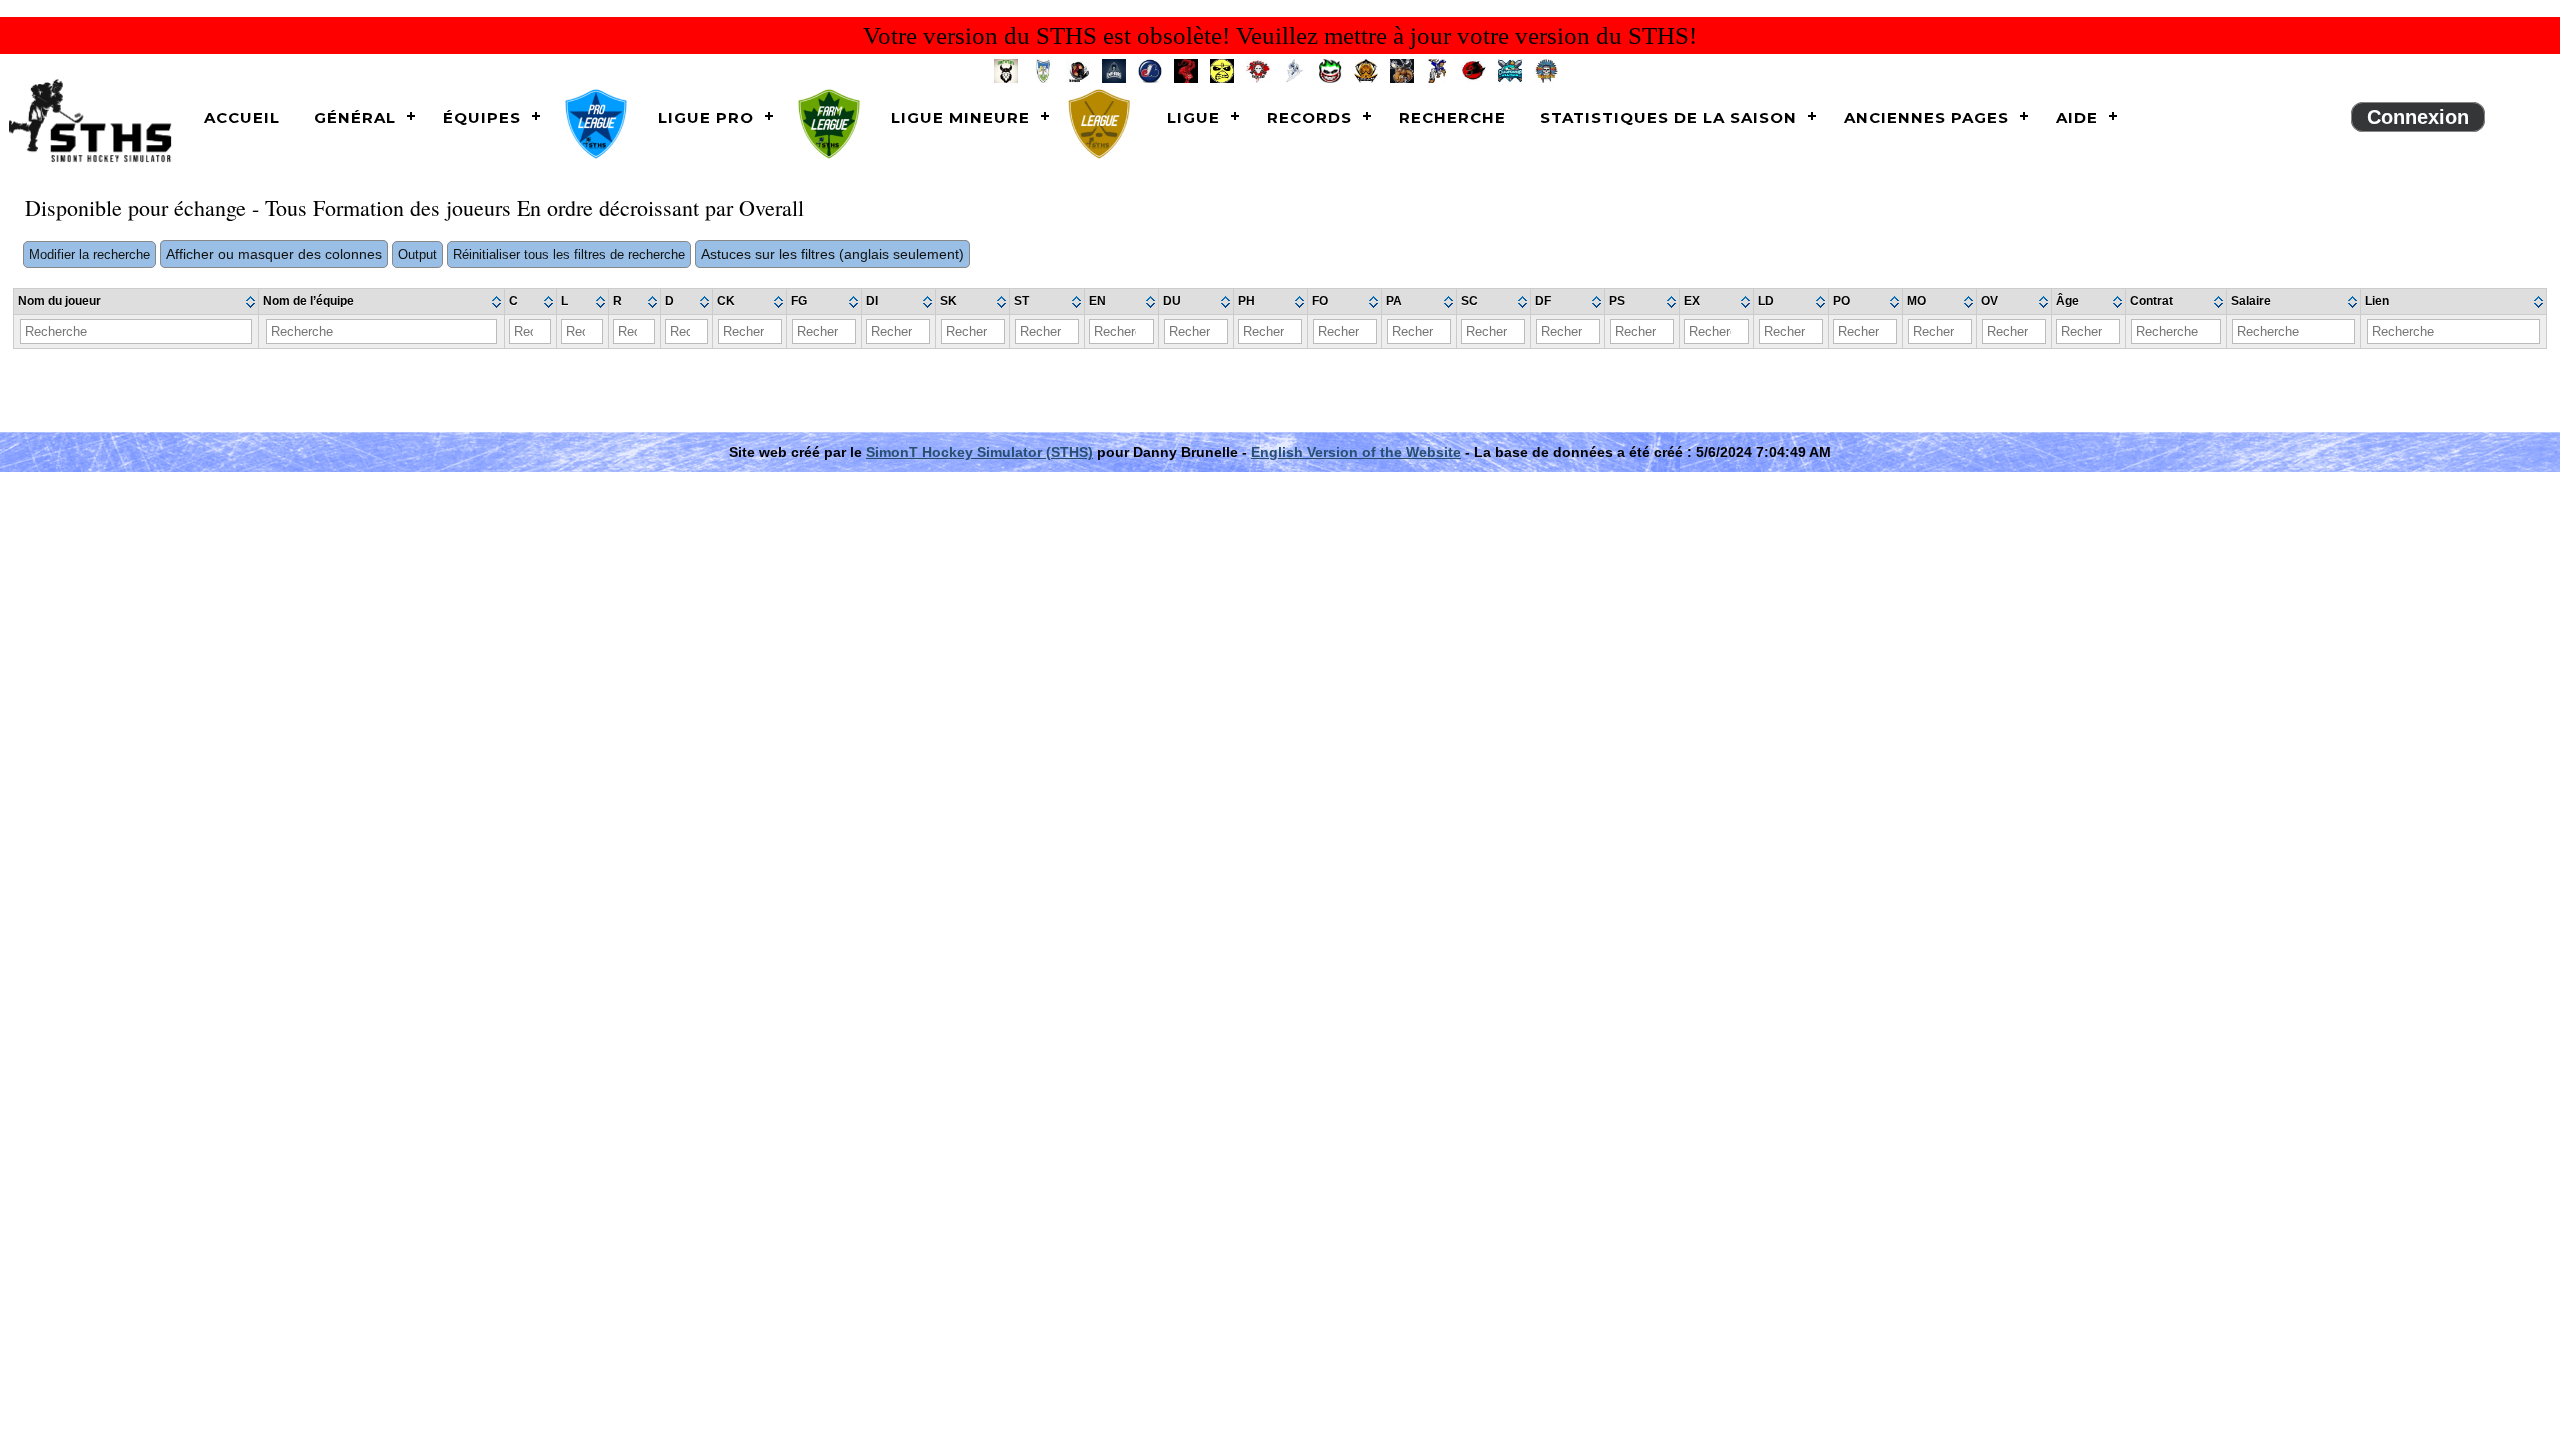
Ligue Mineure (960, 117)
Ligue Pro (706, 117)
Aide (2077, 117)
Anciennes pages (1926, 117)
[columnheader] (136, 302)
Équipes (482, 117)
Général (355, 117)
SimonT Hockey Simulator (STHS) (979, 452)
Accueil (242, 117)
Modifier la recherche (89, 254)
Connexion (2418, 117)
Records (1309, 117)
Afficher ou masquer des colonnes (274, 254)
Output (417, 254)
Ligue (1193, 117)
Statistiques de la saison (1668, 117)
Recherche (1452, 117)
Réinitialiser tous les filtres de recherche (569, 254)
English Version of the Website (1356, 452)
